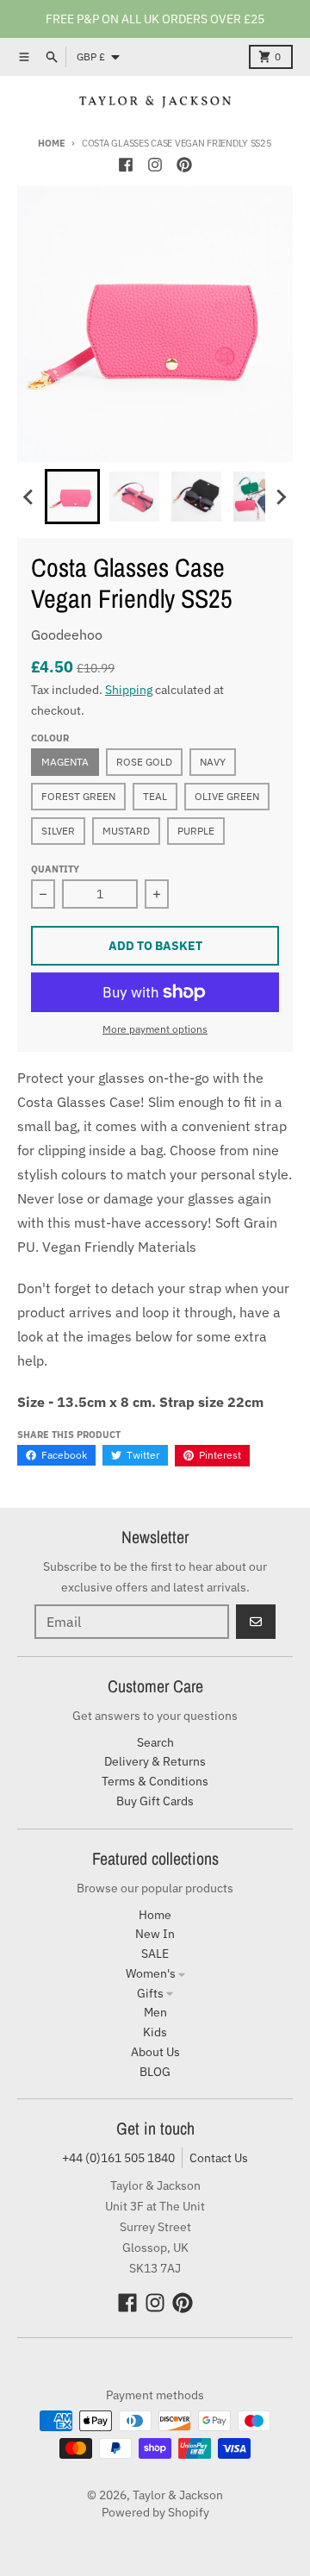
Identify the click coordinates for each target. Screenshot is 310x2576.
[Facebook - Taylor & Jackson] (126, 165)
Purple (196, 831)
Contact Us (219, 2158)
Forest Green (78, 796)
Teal (155, 796)
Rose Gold (144, 762)
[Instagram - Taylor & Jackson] (155, 165)
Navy (213, 762)
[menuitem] (72, 497)
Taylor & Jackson (178, 2495)
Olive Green (227, 796)
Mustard (126, 831)
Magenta (65, 762)
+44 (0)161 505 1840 (118, 2158)
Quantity (55, 869)
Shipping (129, 690)
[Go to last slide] (29, 497)
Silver (58, 831)
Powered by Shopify (155, 2512)
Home (51, 143)
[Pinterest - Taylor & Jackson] (184, 165)
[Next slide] (281, 497)
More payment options (155, 1029)
